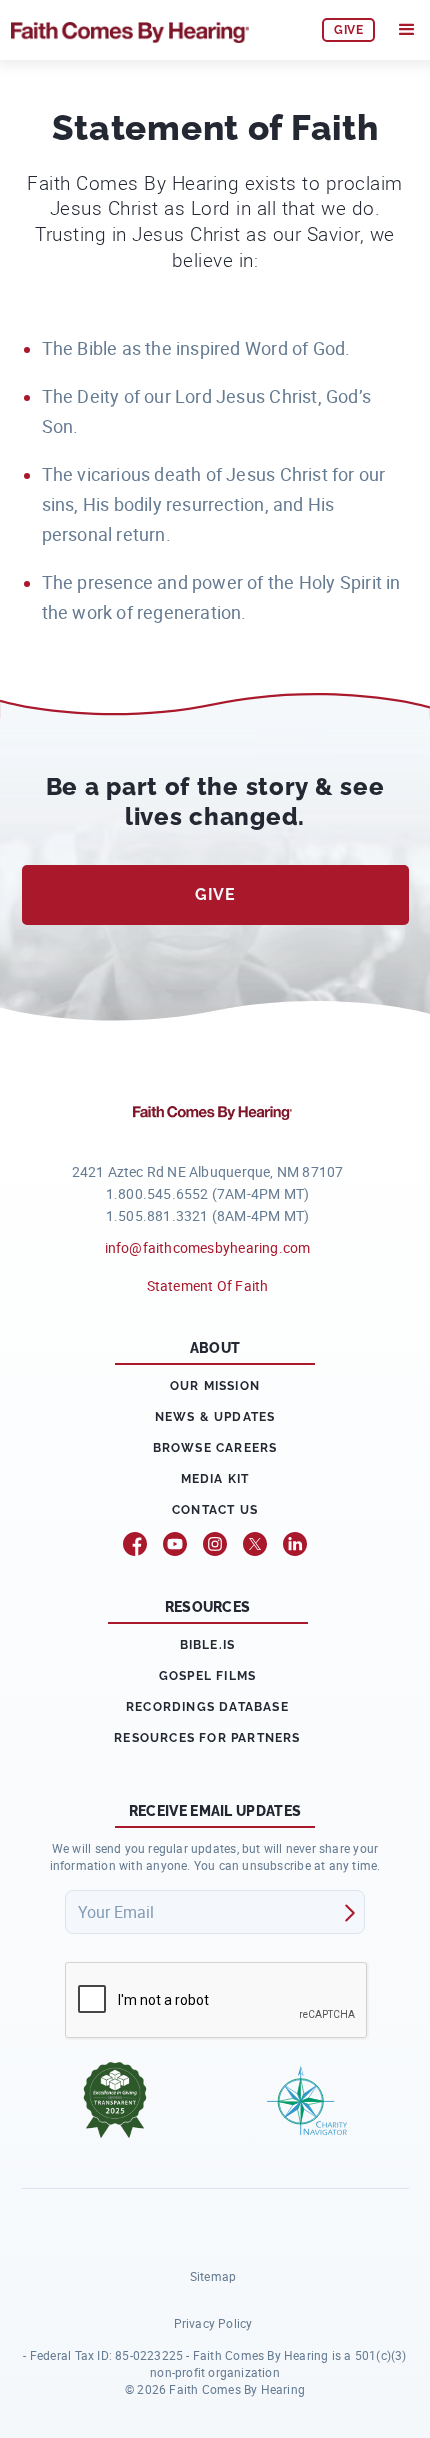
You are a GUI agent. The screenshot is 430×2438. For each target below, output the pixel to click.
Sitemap (213, 2276)
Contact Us (215, 1510)
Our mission (215, 1386)
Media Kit (215, 1479)
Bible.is (208, 1645)
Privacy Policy (213, 2323)
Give (215, 894)
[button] (407, 30)
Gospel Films (207, 1676)
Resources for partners (207, 1738)
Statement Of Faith (208, 1285)
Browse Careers (215, 1448)
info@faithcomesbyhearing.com (208, 1247)
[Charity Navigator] (307, 2100)
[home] (157, 30)
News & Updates (215, 1417)
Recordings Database (207, 1707)
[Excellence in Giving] (115, 2100)
